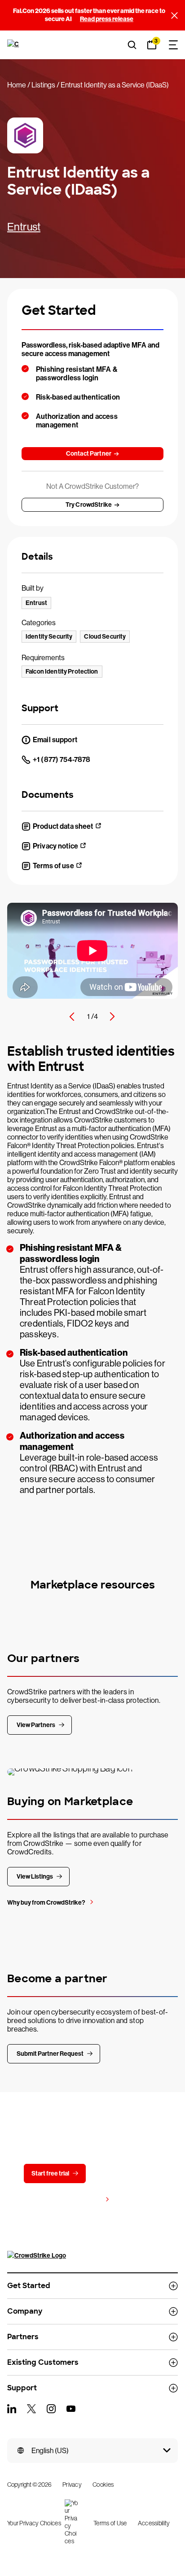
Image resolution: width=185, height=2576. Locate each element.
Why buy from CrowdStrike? (46, 1903)
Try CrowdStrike (89, 505)
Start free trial (50, 2173)
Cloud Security (105, 637)
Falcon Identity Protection (62, 672)
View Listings (35, 1877)
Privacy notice (55, 846)
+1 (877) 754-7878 (62, 759)
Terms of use (53, 866)
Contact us (123, 2173)
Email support (55, 740)
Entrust (24, 227)
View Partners (36, 1725)
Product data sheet (63, 826)
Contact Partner (89, 454)
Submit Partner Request (50, 2054)
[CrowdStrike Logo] (14, 45)
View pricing (84, 2200)
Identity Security (49, 637)
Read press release (107, 19)
